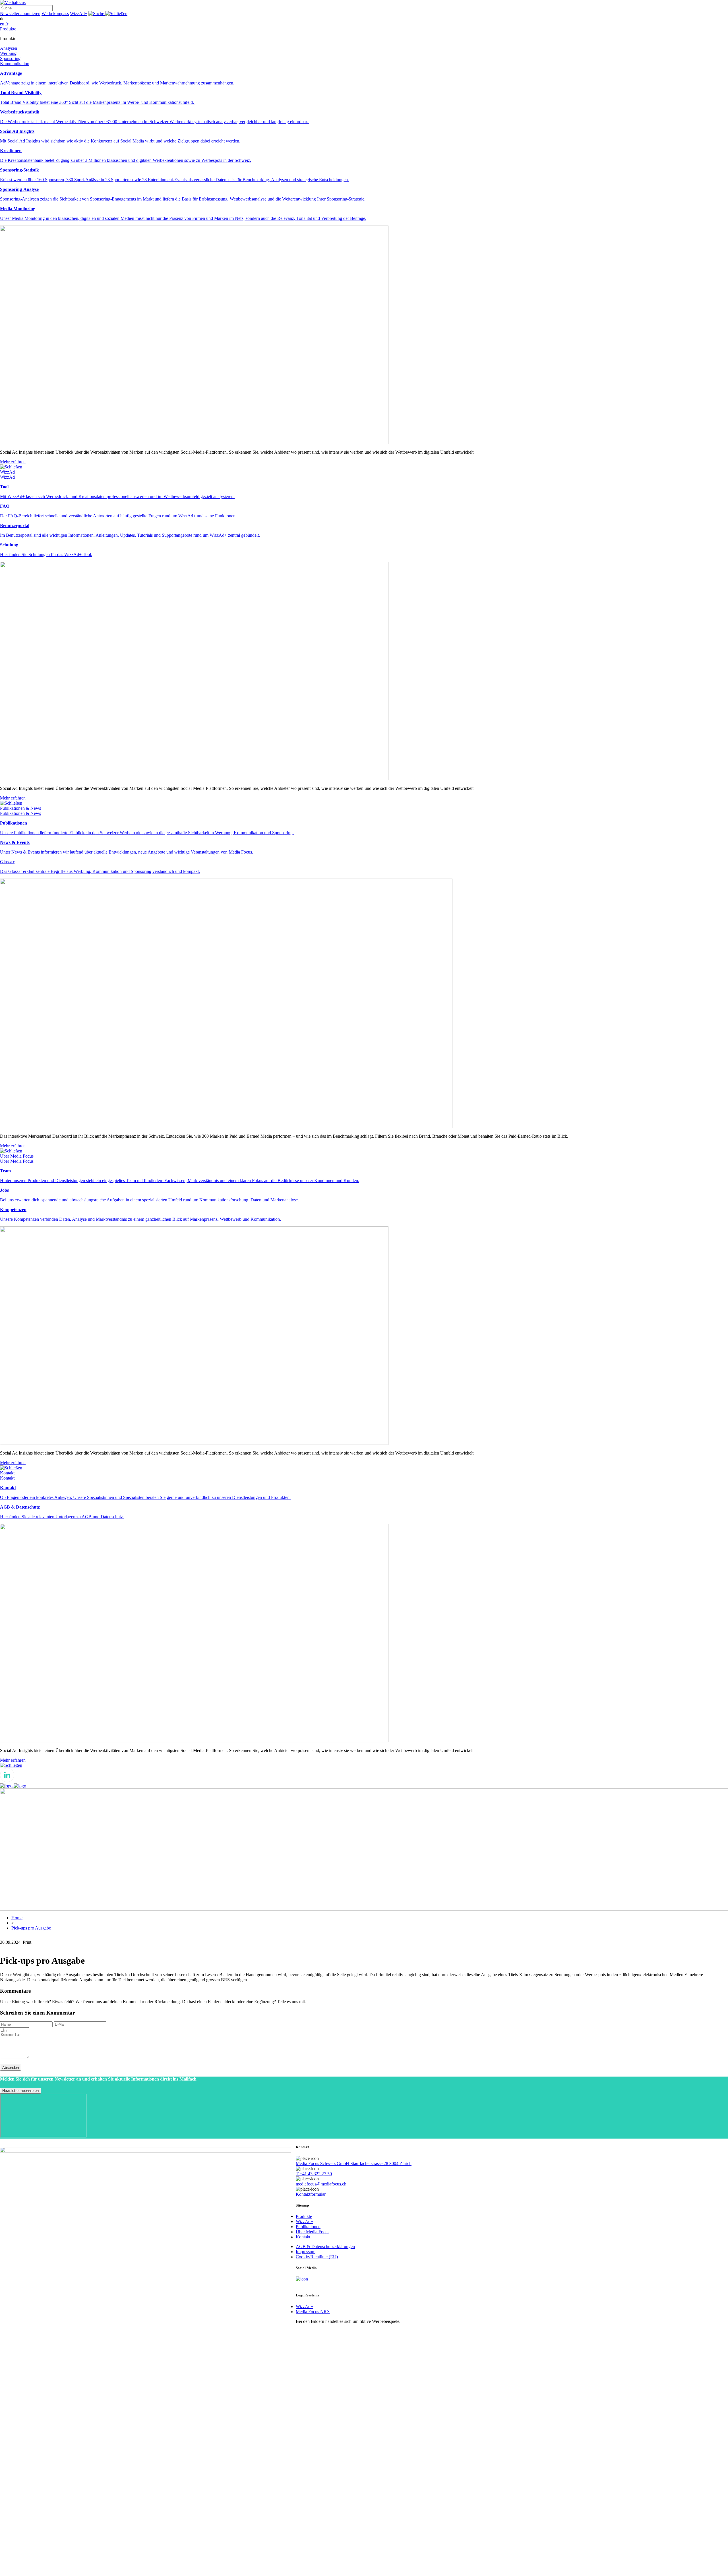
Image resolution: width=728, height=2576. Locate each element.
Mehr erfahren (13, 462)
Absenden (11, 2068)
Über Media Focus (313, 2232)
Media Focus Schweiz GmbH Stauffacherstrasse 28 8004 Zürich (354, 2163)
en (2, 24)
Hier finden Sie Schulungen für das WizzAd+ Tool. (46, 554)
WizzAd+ (79, 14)
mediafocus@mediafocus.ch (321, 2184)
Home (17, 1918)
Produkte (304, 2216)
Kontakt (303, 2237)
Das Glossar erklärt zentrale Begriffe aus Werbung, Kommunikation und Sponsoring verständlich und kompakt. (100, 871)
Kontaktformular (311, 2194)
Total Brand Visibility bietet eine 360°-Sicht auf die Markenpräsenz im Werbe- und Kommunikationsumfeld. (98, 102)
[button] (108, 14)
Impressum (306, 2252)
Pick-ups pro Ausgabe (31, 1928)
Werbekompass (55, 14)
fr (7, 24)
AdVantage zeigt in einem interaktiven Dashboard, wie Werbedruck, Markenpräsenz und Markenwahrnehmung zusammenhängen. (117, 83)
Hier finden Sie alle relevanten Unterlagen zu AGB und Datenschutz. (62, 1517)
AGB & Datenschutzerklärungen (325, 2246)
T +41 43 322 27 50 (314, 2174)
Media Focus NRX (313, 2312)
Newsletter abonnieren (20, 14)
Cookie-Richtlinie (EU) (317, 2257)
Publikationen (308, 2227)
